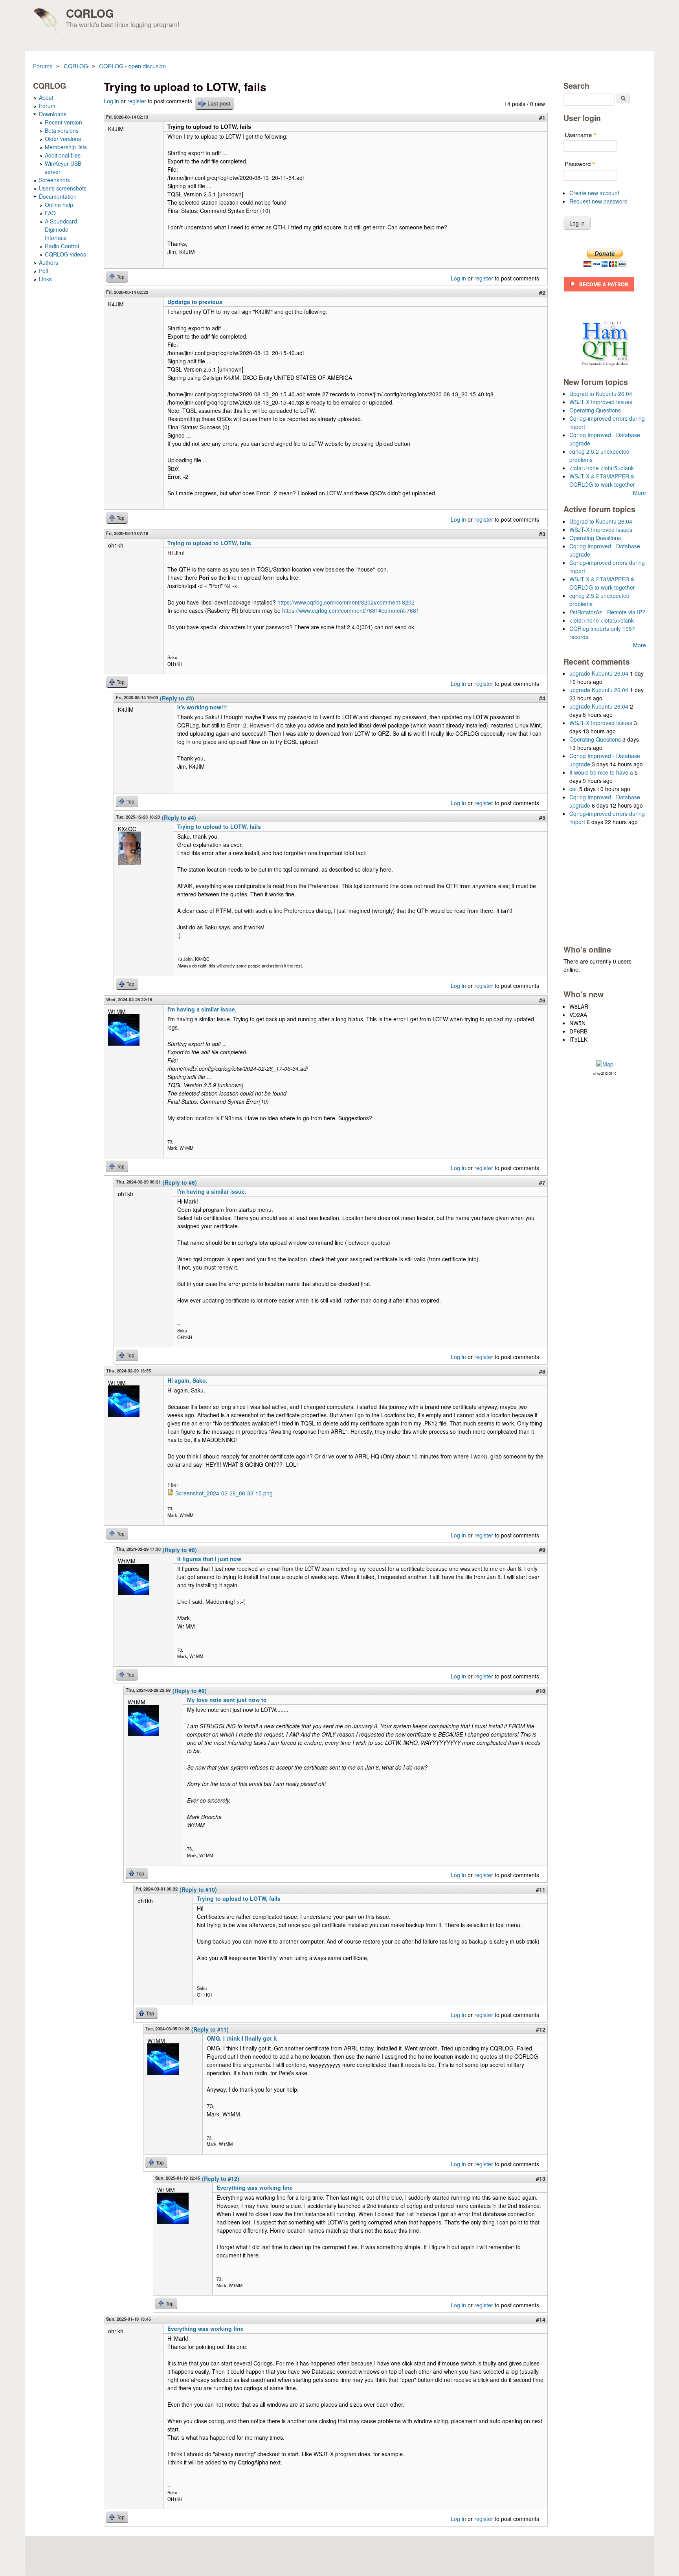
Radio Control (62, 246)
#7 (542, 1182)
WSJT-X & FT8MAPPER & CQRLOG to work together (602, 480)
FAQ (50, 213)
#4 (542, 698)
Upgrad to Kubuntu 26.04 (601, 394)
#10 (541, 1691)
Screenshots (54, 180)
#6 (542, 1000)
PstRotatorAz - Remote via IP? (607, 612)
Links (45, 279)
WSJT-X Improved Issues (601, 402)
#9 (542, 1550)
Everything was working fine (255, 2188)
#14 (541, 2319)
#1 (542, 117)
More (640, 493)
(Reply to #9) (190, 1691)
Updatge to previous (195, 302)
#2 (542, 293)
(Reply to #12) (221, 2178)
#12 (541, 2029)
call (573, 789)
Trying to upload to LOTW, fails (209, 543)
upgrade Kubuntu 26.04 (599, 673)
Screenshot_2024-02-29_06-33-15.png (224, 1493)
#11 (541, 1889)
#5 (542, 817)
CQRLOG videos (65, 254)
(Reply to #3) (177, 698)
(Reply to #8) (180, 1550)
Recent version (63, 122)
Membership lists (66, 147)
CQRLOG (90, 13)
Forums (43, 66)
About (46, 97)
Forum (47, 106)
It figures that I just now (209, 1559)
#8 (542, 1371)
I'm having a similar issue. (202, 1009)
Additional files (63, 155)
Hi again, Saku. (187, 1380)
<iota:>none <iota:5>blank (602, 468)
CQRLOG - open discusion (132, 66)
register (137, 101)
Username (581, 135)
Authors (49, 262)
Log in (111, 101)
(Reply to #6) (180, 1182)
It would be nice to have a (601, 772)
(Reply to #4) (179, 817)
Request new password (598, 201)
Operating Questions (595, 410)
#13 (541, 2178)
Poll (43, 271)
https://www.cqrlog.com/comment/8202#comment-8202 (346, 602)
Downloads (53, 114)
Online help (59, 205)
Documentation (58, 196)
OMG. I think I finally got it (242, 2038)
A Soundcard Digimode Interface (61, 229)
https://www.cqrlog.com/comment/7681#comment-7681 (351, 610)
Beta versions (62, 130)
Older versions (63, 139)
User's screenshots (63, 188)
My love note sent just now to (227, 1700)
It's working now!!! (202, 707)
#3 (542, 534)
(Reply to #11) (210, 2029)
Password (580, 164)
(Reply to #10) (198, 1889)
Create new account (594, 193)
